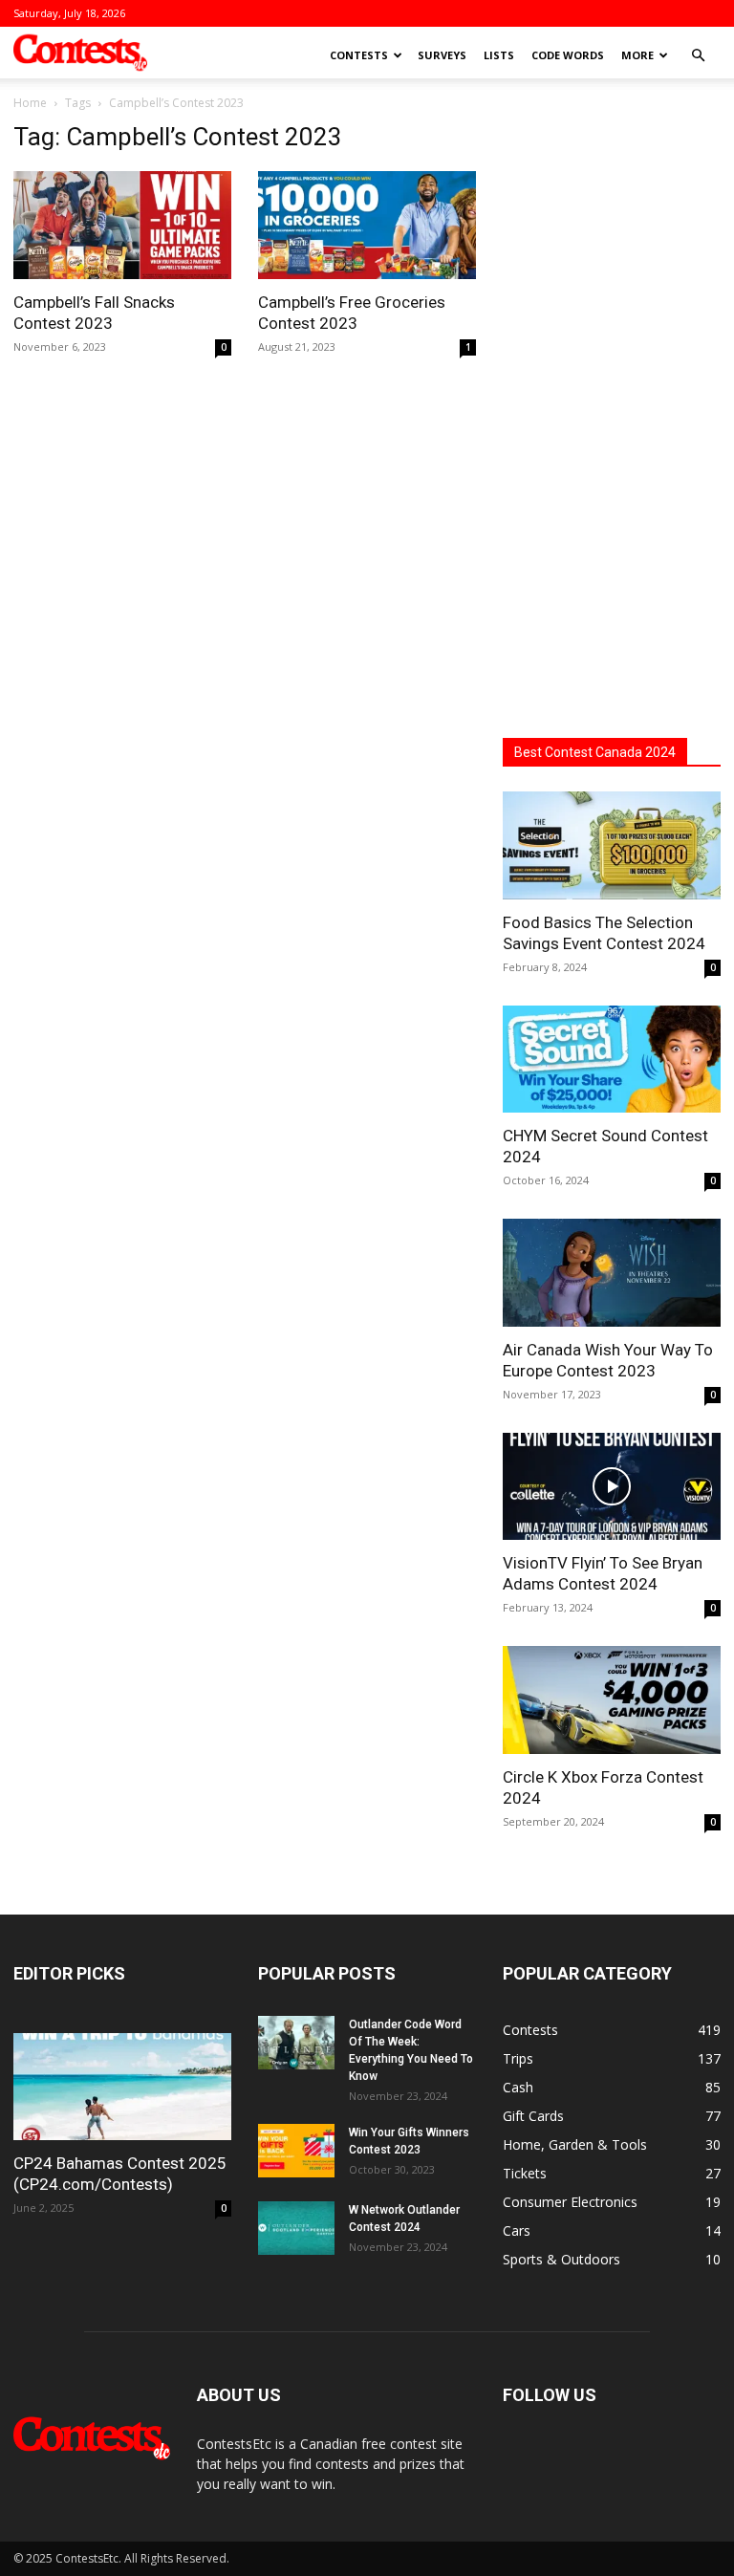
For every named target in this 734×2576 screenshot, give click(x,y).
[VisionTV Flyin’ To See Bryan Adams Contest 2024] (612, 1487)
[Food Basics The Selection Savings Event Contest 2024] (612, 845)
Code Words (568, 55)
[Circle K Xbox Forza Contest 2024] (612, 1700)
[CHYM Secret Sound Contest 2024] (612, 1060)
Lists (499, 55)
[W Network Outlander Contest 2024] (296, 2228)
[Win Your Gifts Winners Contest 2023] (296, 2151)
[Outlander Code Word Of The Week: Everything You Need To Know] (296, 2043)
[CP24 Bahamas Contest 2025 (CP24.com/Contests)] (122, 2087)
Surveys (442, 55)
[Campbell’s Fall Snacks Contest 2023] (122, 225)
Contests (359, 55)
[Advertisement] (612, 409)
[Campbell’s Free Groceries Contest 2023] (367, 225)
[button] (698, 56)
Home (30, 103)
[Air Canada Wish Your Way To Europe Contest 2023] (612, 1273)
